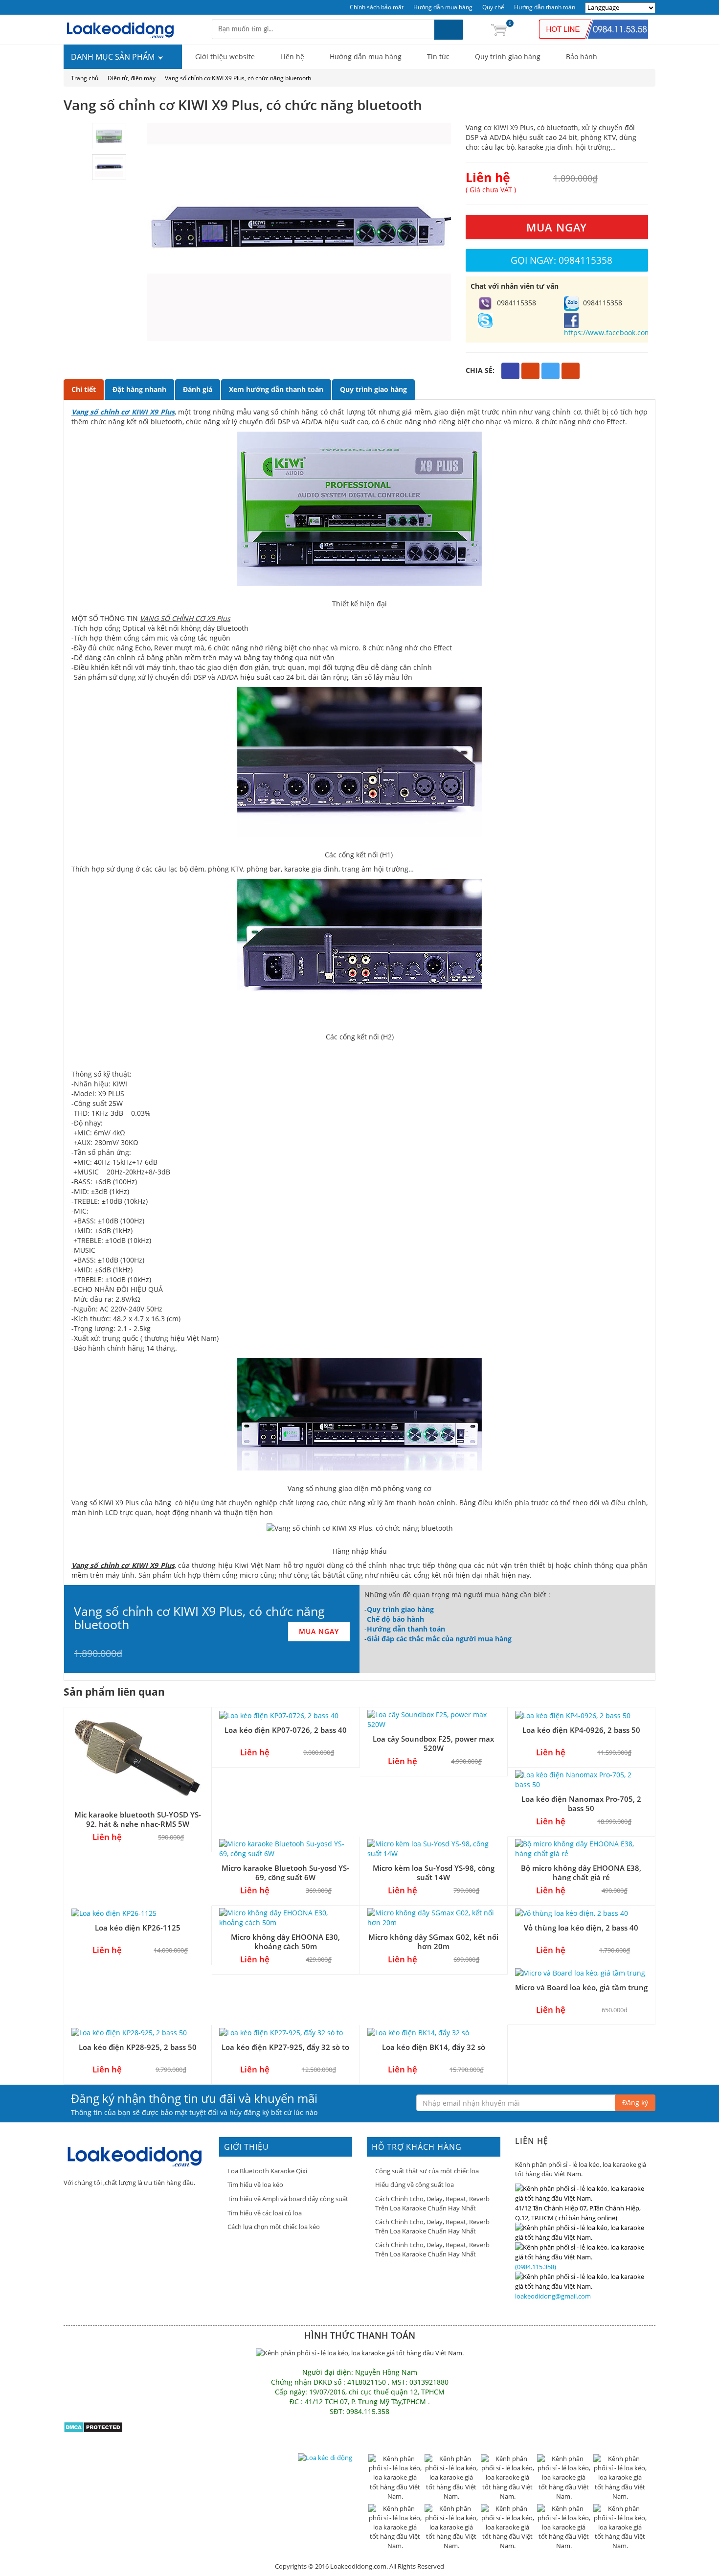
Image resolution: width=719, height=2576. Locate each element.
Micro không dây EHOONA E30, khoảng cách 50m (285, 1942)
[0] (499, 29)
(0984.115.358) (536, 2267)
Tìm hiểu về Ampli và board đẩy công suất (288, 2199)
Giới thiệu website (225, 57)
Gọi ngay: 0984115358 (562, 260)
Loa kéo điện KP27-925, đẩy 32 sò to (285, 2047)
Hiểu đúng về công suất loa (415, 2185)
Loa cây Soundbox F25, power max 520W (433, 1743)
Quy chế (493, 7)
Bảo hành (582, 57)
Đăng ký (635, 2103)
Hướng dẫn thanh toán (545, 7)
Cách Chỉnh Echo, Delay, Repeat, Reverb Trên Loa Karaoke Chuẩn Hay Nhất (432, 2203)
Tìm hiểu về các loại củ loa (265, 2213)
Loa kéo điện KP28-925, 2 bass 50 (138, 2047)
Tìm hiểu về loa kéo (255, 2185)
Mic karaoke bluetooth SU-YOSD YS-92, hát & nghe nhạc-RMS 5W (138, 1819)
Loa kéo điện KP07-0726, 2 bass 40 (286, 1730)
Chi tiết (84, 389)
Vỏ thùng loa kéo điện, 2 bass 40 (581, 1928)
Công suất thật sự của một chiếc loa (427, 2171)
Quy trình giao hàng (508, 57)
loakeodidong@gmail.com (553, 2296)
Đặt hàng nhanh (139, 389)
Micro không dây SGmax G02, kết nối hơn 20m (433, 1942)
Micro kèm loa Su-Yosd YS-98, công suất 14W (434, 1873)
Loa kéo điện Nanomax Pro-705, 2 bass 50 (581, 1804)
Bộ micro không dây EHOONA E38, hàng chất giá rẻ (581, 1873)
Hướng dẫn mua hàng (443, 7)
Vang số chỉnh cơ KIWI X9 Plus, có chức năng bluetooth (238, 78)
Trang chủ (85, 78)
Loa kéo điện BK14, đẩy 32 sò (434, 2047)
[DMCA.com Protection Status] (93, 2426)
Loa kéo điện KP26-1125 (138, 1928)
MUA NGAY (557, 227)
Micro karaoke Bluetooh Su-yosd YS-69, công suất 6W (285, 1873)
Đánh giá (198, 389)
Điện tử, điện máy (132, 78)
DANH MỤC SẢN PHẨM (114, 57)
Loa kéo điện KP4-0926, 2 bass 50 (581, 1730)
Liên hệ (292, 57)
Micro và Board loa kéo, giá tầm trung (581, 1987)
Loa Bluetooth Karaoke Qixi (267, 2171)
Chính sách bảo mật (377, 7)
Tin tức (438, 57)
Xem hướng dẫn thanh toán (276, 389)
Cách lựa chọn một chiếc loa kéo (274, 2227)
